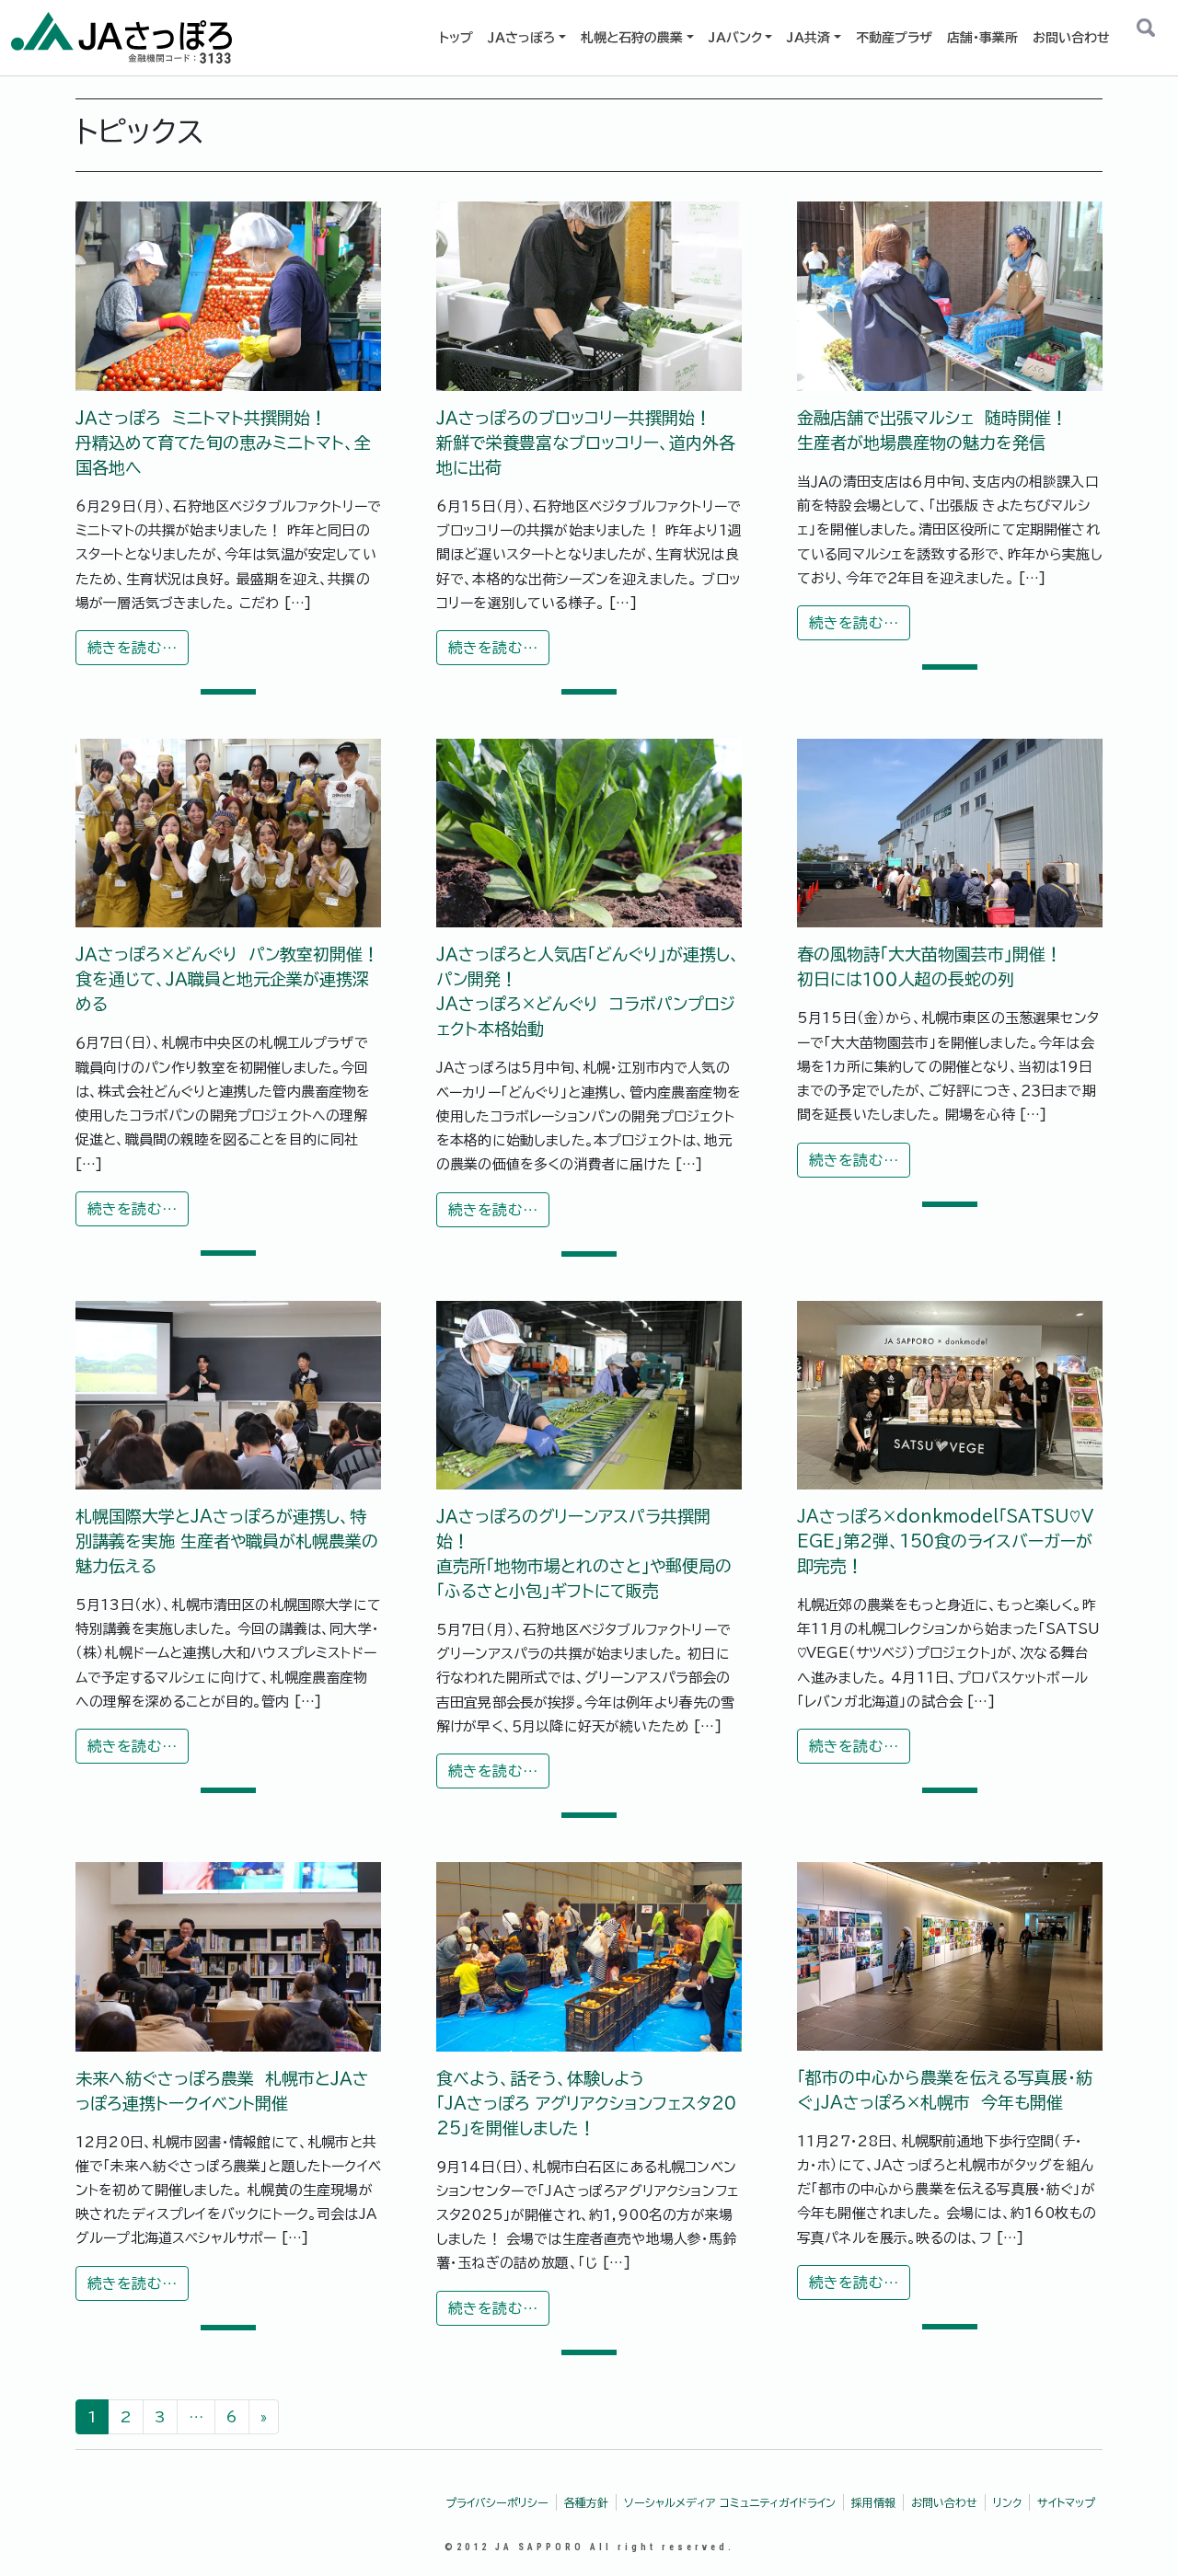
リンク (1007, 2502)
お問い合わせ (1071, 38)
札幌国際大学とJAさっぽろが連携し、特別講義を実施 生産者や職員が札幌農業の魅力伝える (227, 1541)
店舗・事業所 (982, 38)
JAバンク (735, 38)
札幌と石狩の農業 (632, 38)
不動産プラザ (894, 38)
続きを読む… (138, 652)
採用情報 (873, 2502)
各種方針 (586, 2502)
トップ (456, 38)
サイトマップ (1066, 2502)
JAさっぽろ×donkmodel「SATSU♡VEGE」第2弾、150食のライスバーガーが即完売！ (945, 1541)
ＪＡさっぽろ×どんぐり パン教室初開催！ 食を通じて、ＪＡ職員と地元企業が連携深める (227, 979)
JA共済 (808, 38)
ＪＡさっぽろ (522, 38)
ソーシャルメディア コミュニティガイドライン (730, 2502)
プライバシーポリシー (497, 2502)
